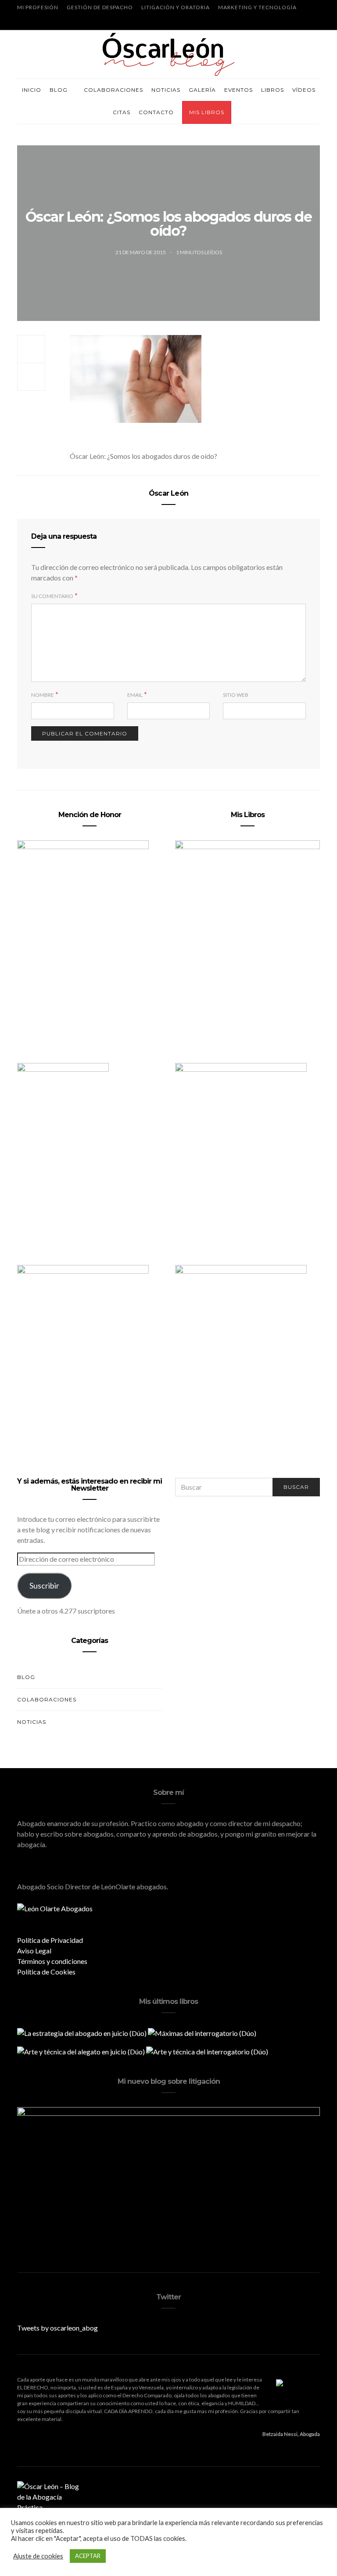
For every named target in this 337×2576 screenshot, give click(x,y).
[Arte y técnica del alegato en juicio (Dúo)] (82, 2051)
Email (135, 695)
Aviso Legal (34, 1951)
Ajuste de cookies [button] (38, 2556)
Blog (59, 90)
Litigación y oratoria (176, 7)
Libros (272, 90)
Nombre (43, 695)
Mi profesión (38, 7)
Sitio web (236, 695)
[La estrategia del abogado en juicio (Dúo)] (82, 2032)
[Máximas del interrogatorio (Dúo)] (202, 2032)
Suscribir (44, 1585)
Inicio (32, 90)
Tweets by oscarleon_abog (57, 2328)
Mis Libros (207, 112)
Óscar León (168, 493)
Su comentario (52, 596)
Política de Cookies (46, 1972)
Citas (122, 112)
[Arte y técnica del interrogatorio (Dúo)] (207, 2051)
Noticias (166, 90)
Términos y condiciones (52, 1961)
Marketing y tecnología (257, 7)
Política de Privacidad (50, 1940)
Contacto (156, 112)
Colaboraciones (113, 90)
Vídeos (304, 90)
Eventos (238, 90)
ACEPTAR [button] (88, 2556)
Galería (202, 90)
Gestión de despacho (100, 7)
